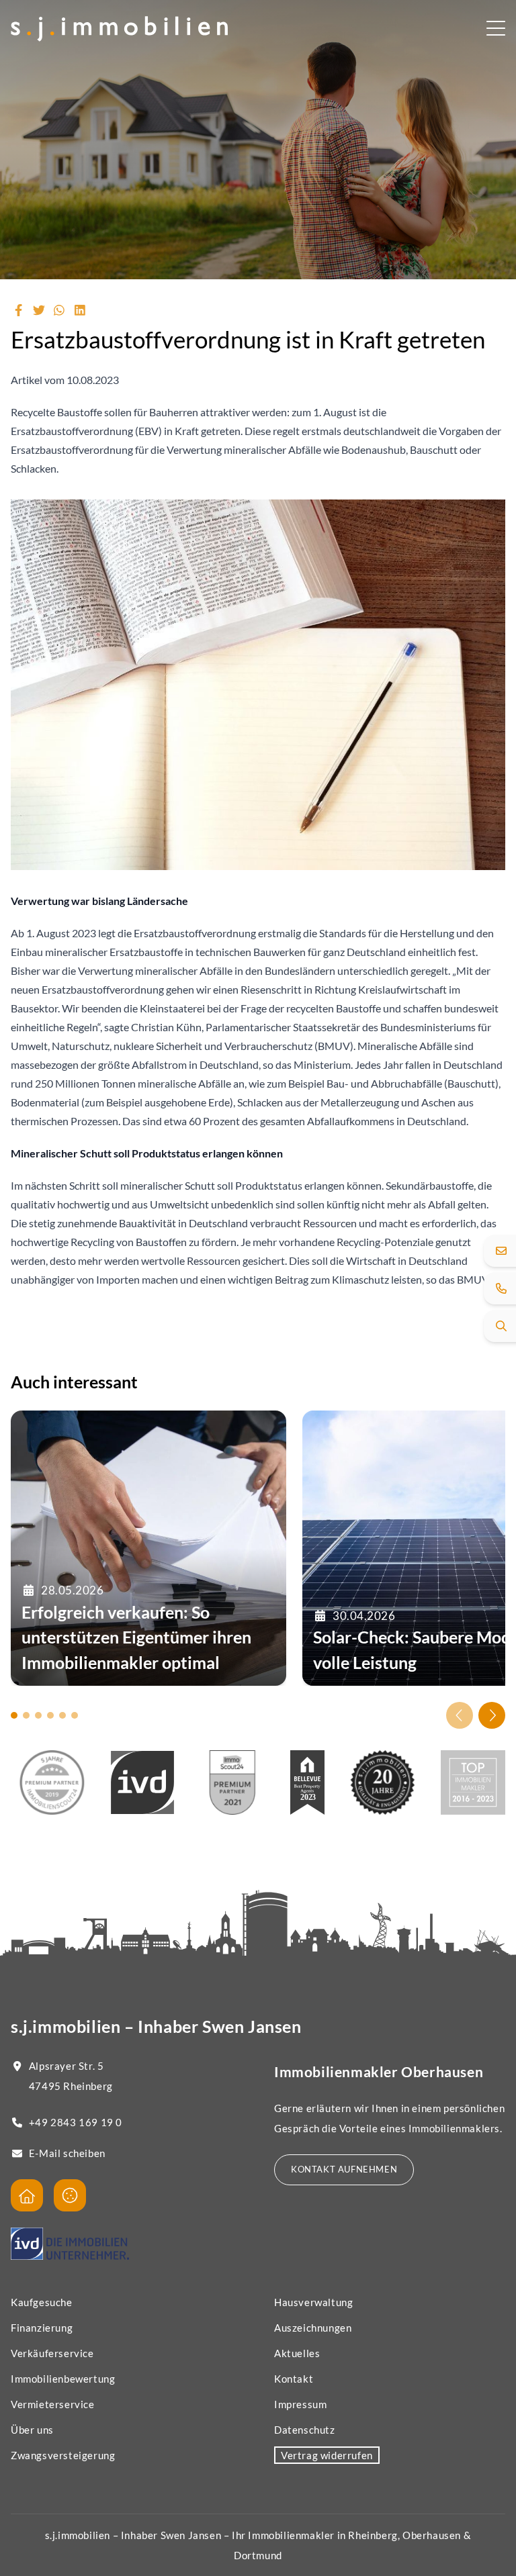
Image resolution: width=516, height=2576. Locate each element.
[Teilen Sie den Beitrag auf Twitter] (39, 310)
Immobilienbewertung (63, 2379)
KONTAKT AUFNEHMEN (344, 2169)
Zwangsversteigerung (63, 2455)
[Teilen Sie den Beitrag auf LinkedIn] (80, 310)
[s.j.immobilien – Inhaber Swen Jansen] (119, 30)
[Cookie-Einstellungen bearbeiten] (70, 2195)
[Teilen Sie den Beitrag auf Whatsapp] (59, 310)
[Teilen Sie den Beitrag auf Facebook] (18, 310)
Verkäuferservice (52, 2353)
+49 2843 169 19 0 (76, 2122)
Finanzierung (42, 2328)
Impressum (300, 2404)
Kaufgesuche (42, 2302)
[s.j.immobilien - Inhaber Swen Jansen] (27, 2195)
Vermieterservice (53, 2404)
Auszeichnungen (313, 2328)
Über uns (32, 2430)
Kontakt (294, 2379)
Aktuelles (297, 2353)
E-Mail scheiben (67, 2153)
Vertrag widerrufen (327, 2455)
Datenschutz (305, 2430)
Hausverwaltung (313, 2302)
